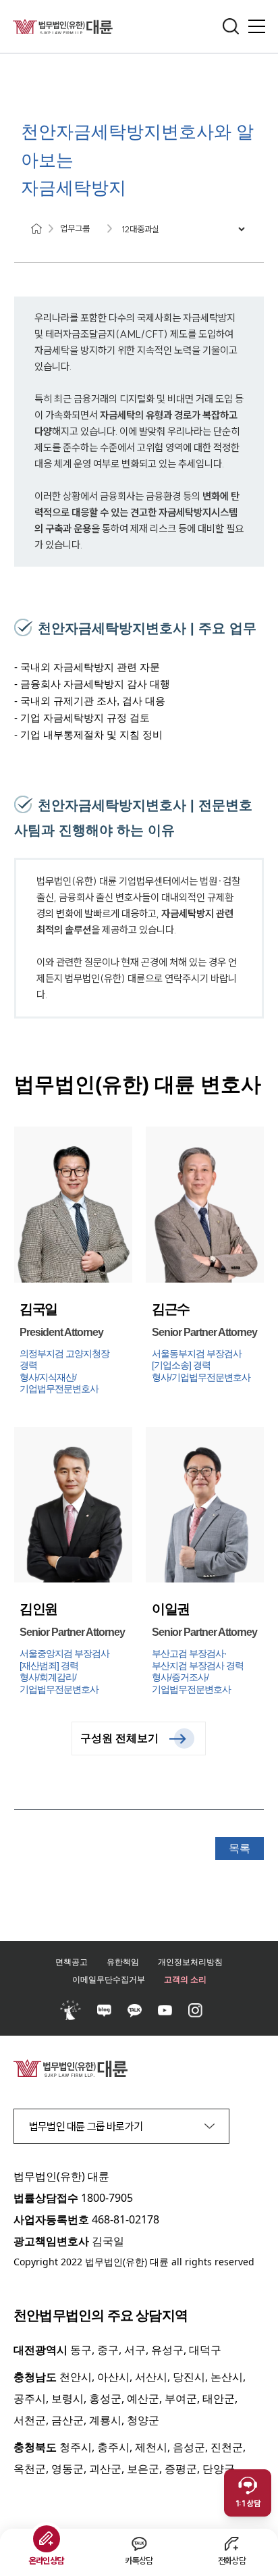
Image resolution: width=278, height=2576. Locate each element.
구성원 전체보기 (119, 1738)
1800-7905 (107, 2198)
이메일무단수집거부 (109, 1979)
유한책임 (123, 1962)
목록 (240, 1848)
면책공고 (72, 1962)
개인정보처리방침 (190, 1962)
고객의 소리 (185, 1979)
